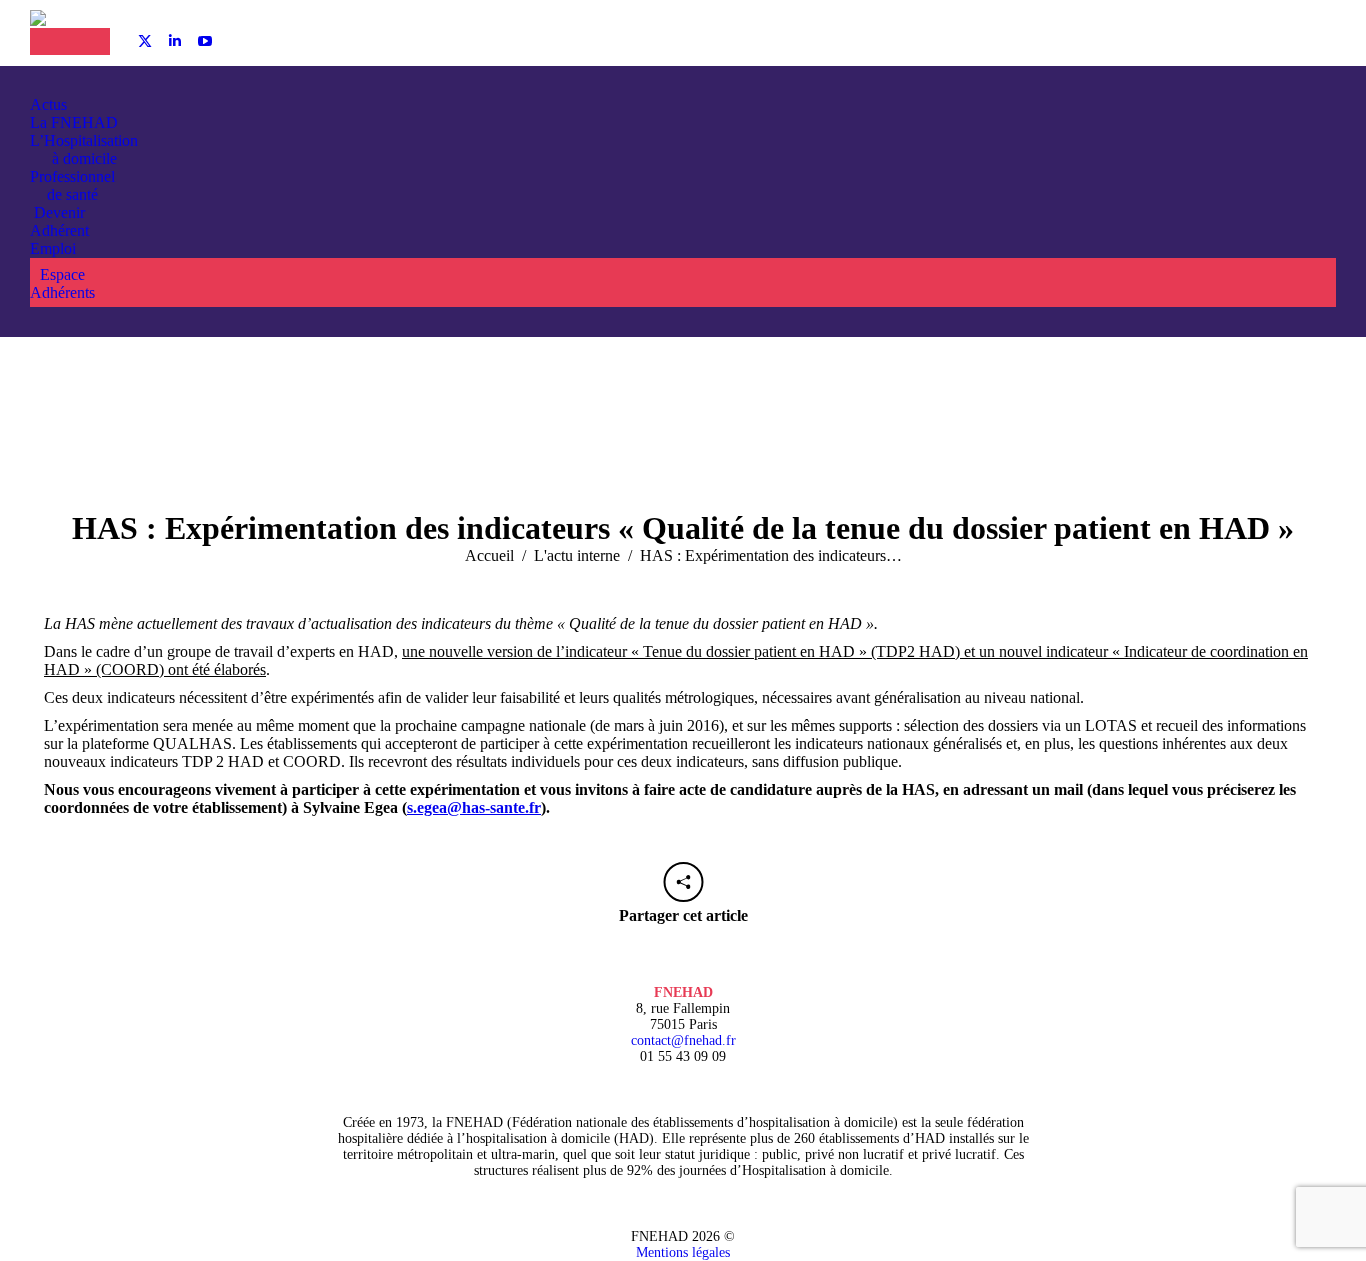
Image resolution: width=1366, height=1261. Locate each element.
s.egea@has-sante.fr (474, 807)
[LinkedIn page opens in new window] (175, 41)
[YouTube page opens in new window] (205, 41)
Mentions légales (683, 1252)
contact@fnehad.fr (683, 1040)
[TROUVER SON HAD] (90, 41)
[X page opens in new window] (145, 41)
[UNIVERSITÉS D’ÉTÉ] (50, 41)
